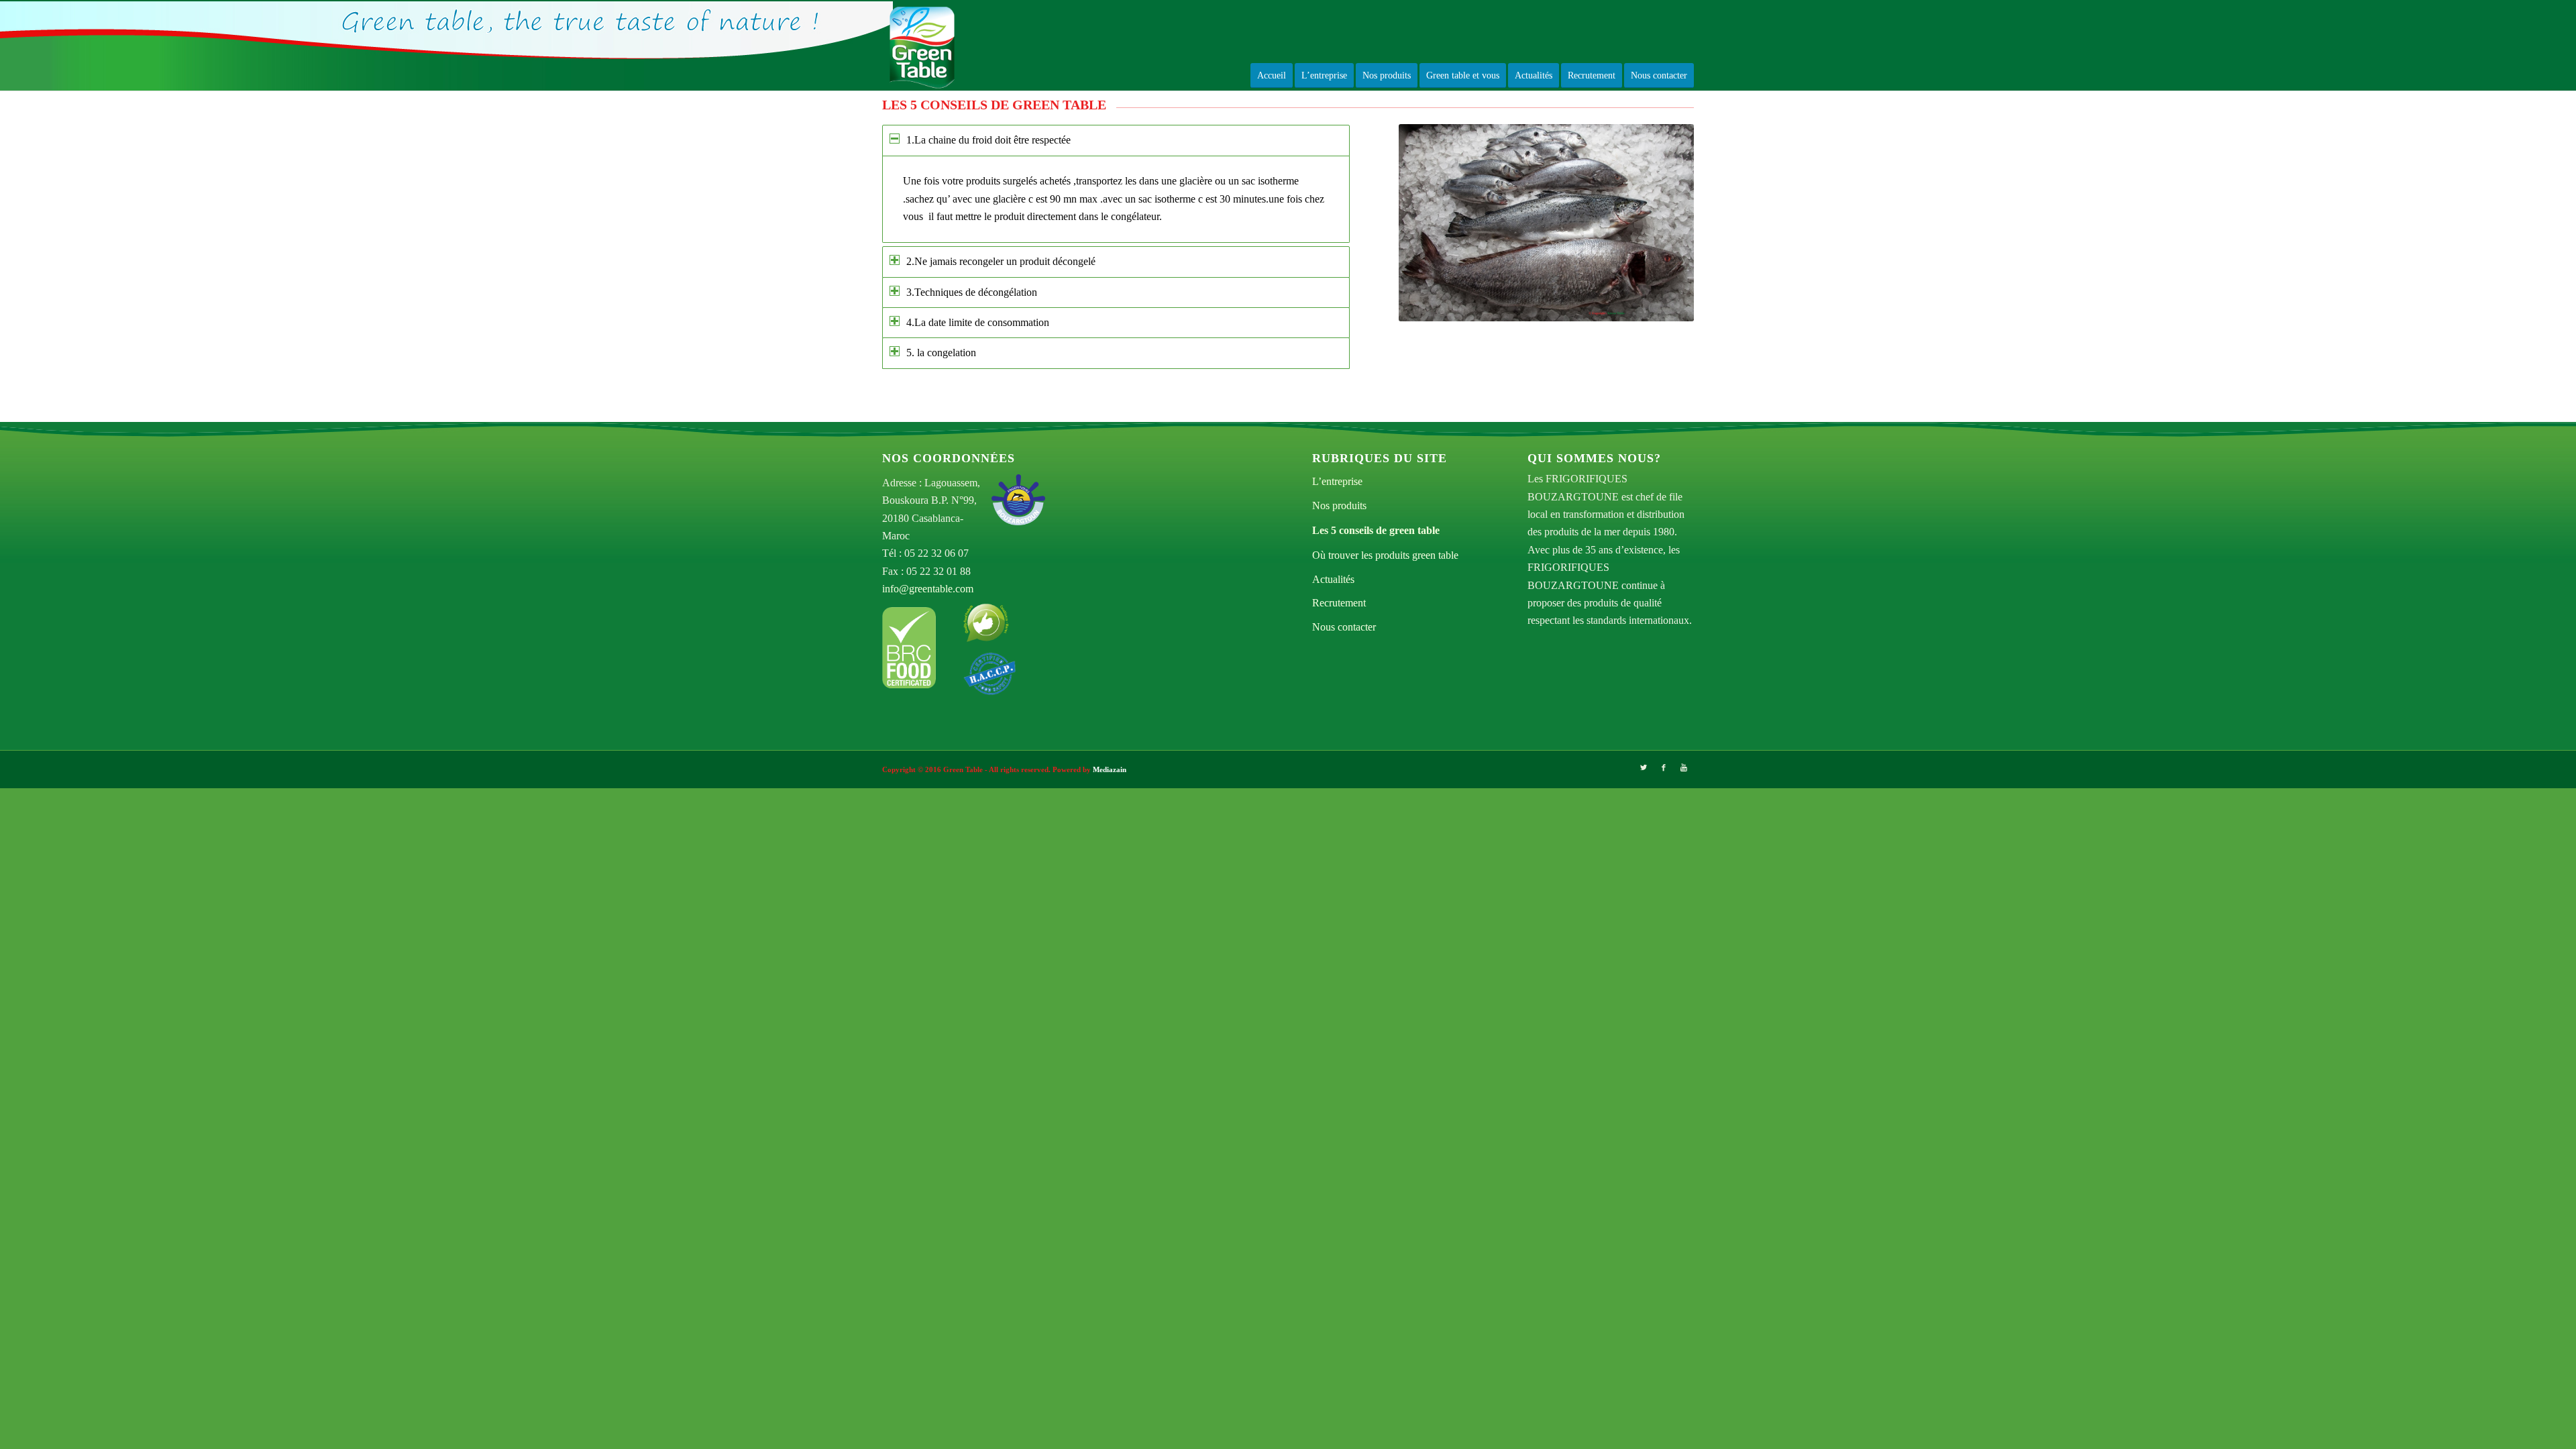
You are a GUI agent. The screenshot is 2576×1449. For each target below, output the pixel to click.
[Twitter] (1644, 767)
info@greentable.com (928, 589)
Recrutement (1339, 603)
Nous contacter (1344, 627)
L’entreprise (1337, 481)
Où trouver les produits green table (1385, 555)
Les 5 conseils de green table (1376, 530)
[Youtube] (1684, 767)
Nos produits (1339, 505)
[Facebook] (1664, 767)
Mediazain (1110, 769)
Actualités (1333, 579)
